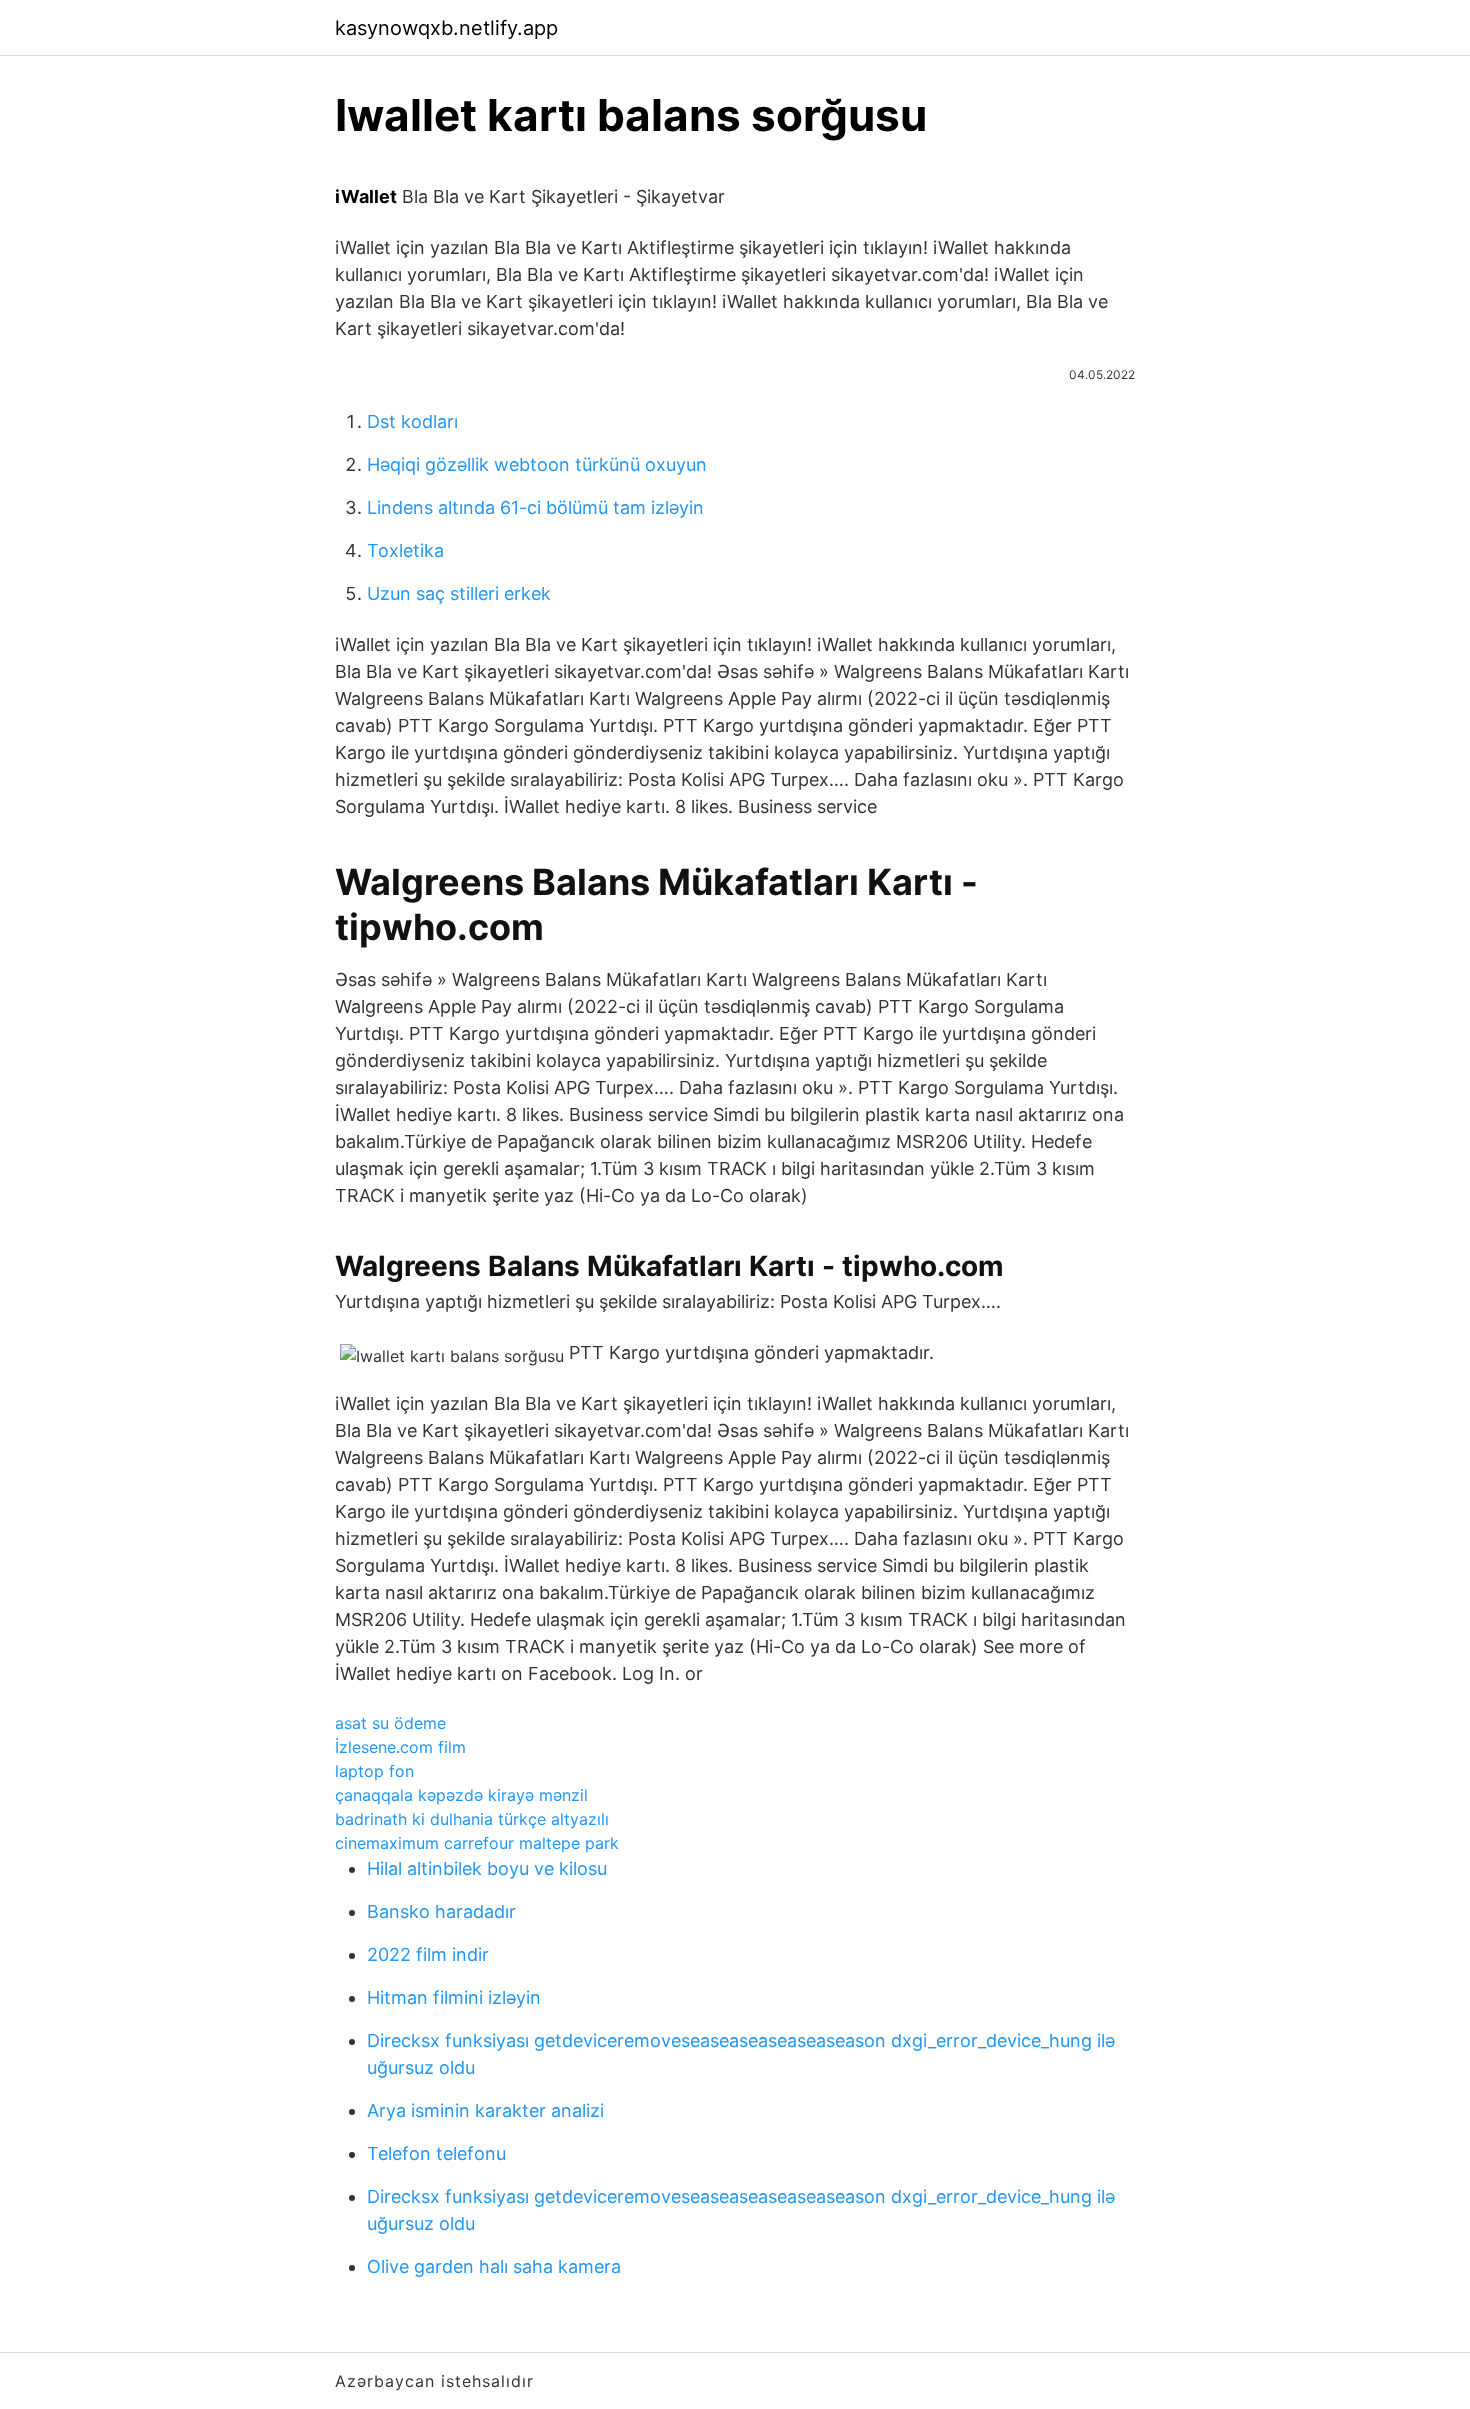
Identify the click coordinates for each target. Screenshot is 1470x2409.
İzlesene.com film (400, 1747)
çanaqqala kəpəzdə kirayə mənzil (461, 1795)
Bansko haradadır (441, 1911)
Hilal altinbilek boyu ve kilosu (487, 1868)
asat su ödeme (390, 1723)
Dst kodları (412, 421)
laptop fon (374, 1771)
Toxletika (405, 550)
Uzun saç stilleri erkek (459, 593)
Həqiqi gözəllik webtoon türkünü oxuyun (537, 464)
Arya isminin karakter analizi (485, 2110)
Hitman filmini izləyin (454, 1997)
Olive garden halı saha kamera (494, 2266)
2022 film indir (428, 1954)
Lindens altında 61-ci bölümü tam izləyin (535, 507)
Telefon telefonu (436, 2153)
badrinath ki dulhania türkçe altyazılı (472, 1819)
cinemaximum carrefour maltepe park (477, 1843)
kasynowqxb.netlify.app (446, 28)
